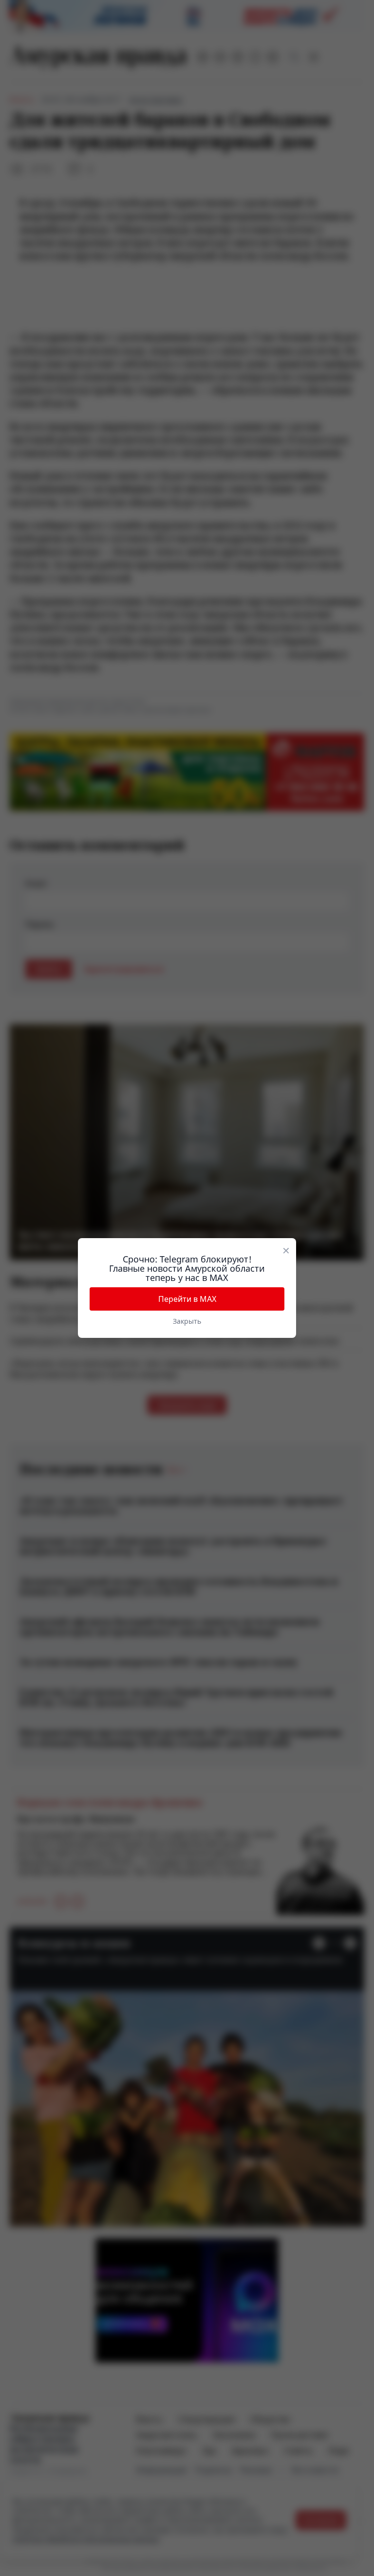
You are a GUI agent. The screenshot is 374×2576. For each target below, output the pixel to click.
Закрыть (187, 1321)
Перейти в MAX (187, 1299)
